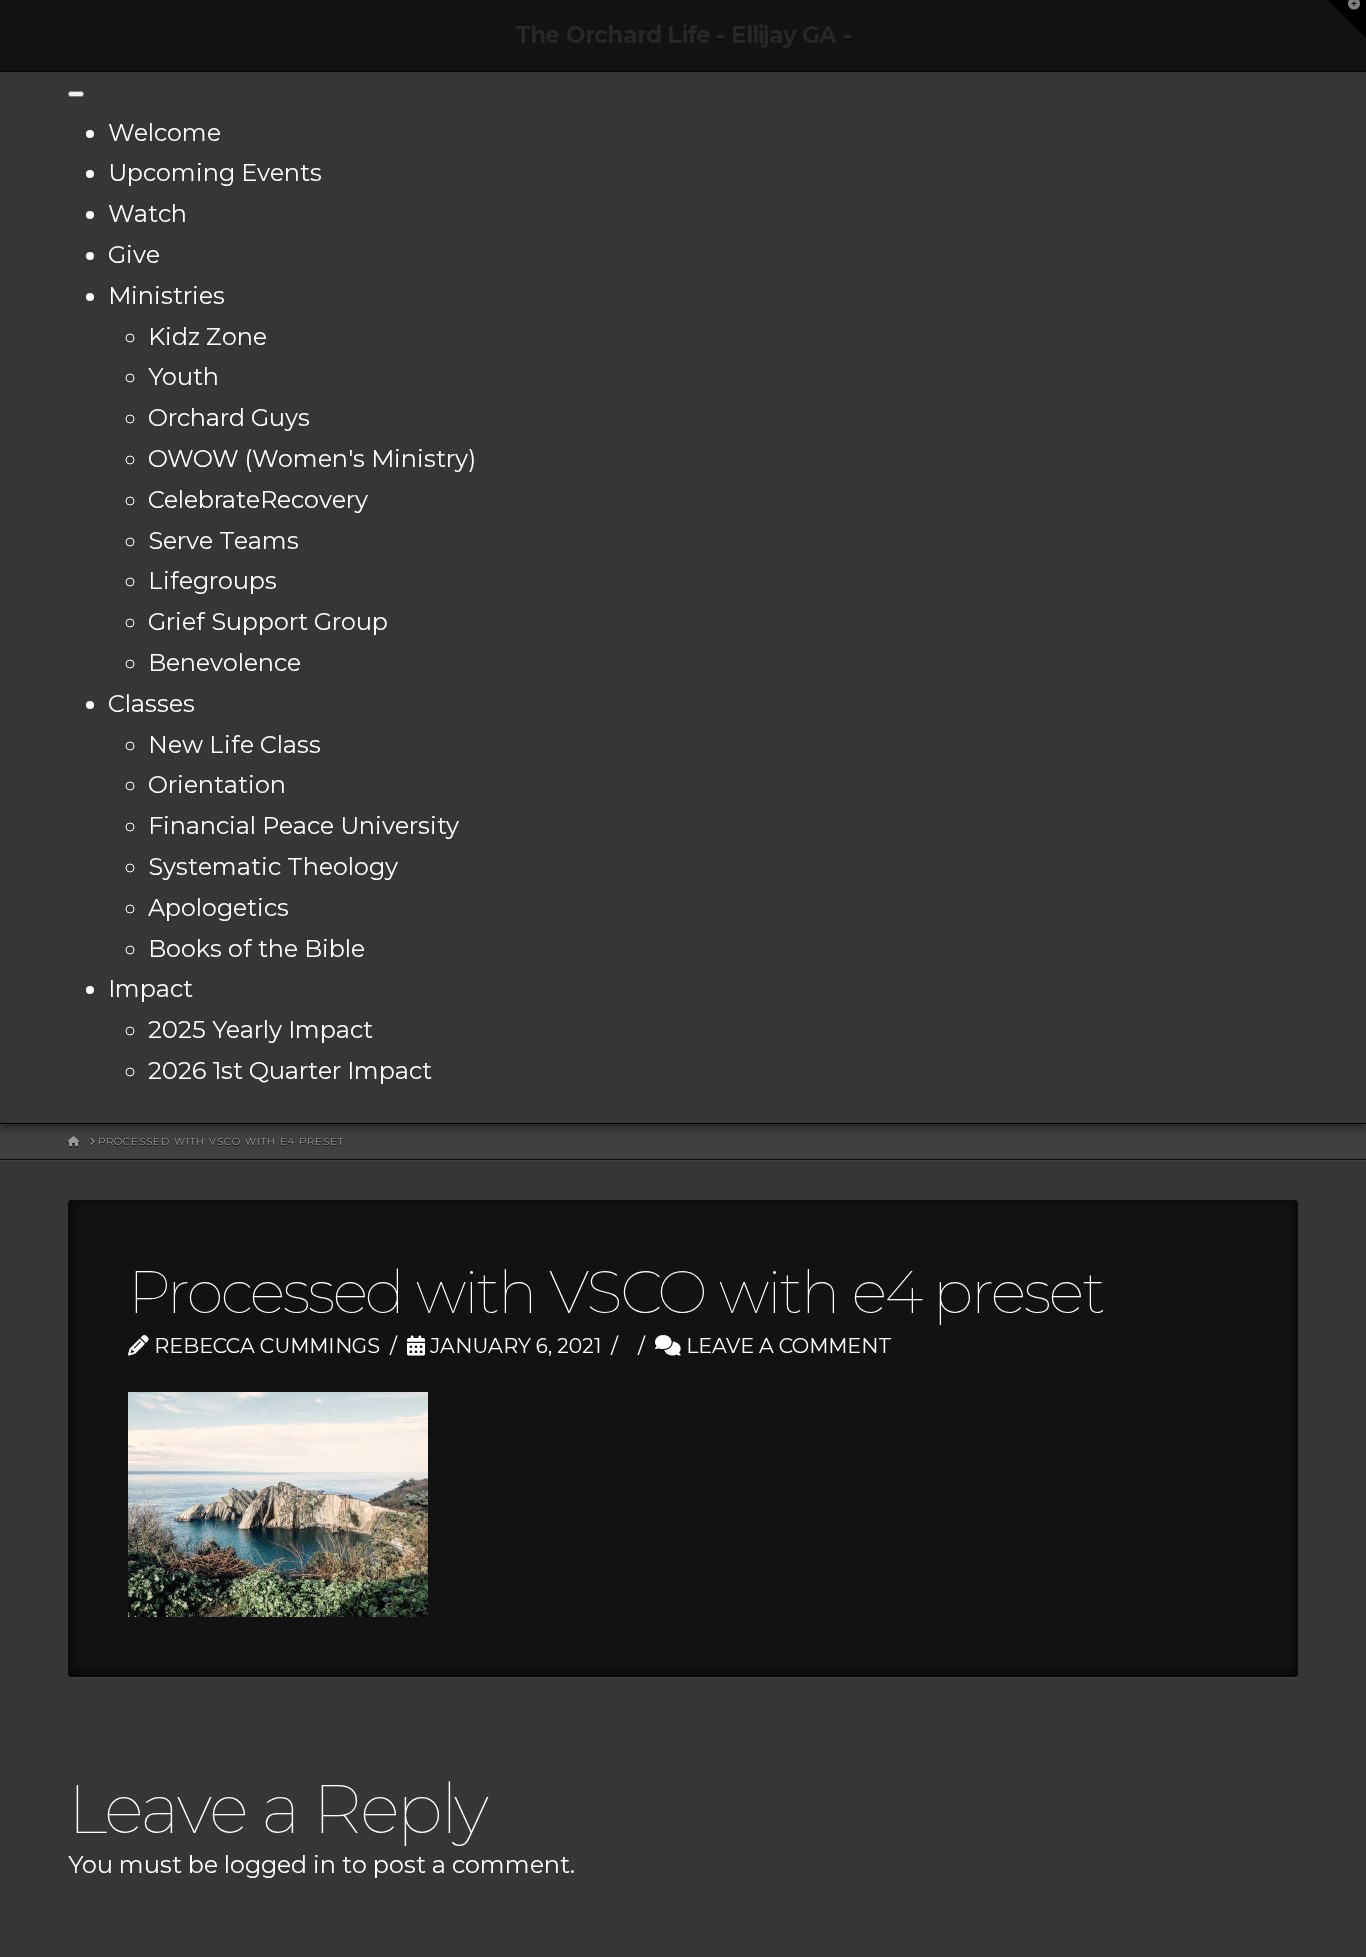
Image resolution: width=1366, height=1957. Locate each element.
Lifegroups (212, 580)
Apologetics (218, 907)
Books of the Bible (256, 948)
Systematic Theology (273, 866)
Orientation (217, 784)
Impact (150, 988)
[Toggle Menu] (76, 94)
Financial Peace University (303, 825)
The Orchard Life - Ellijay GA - (683, 35)
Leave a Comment (786, 1345)
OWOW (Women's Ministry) (312, 458)
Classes (151, 703)
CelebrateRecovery (258, 499)
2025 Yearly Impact (260, 1029)
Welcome (164, 132)
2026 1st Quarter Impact (290, 1070)
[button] (1347, 19)
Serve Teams (223, 540)
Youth (183, 376)
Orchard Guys (229, 417)
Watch (147, 213)
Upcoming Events (215, 172)
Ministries (166, 295)
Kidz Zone (207, 336)
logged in (280, 1864)
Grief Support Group (268, 621)
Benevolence (224, 662)
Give (134, 254)
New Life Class (234, 744)
